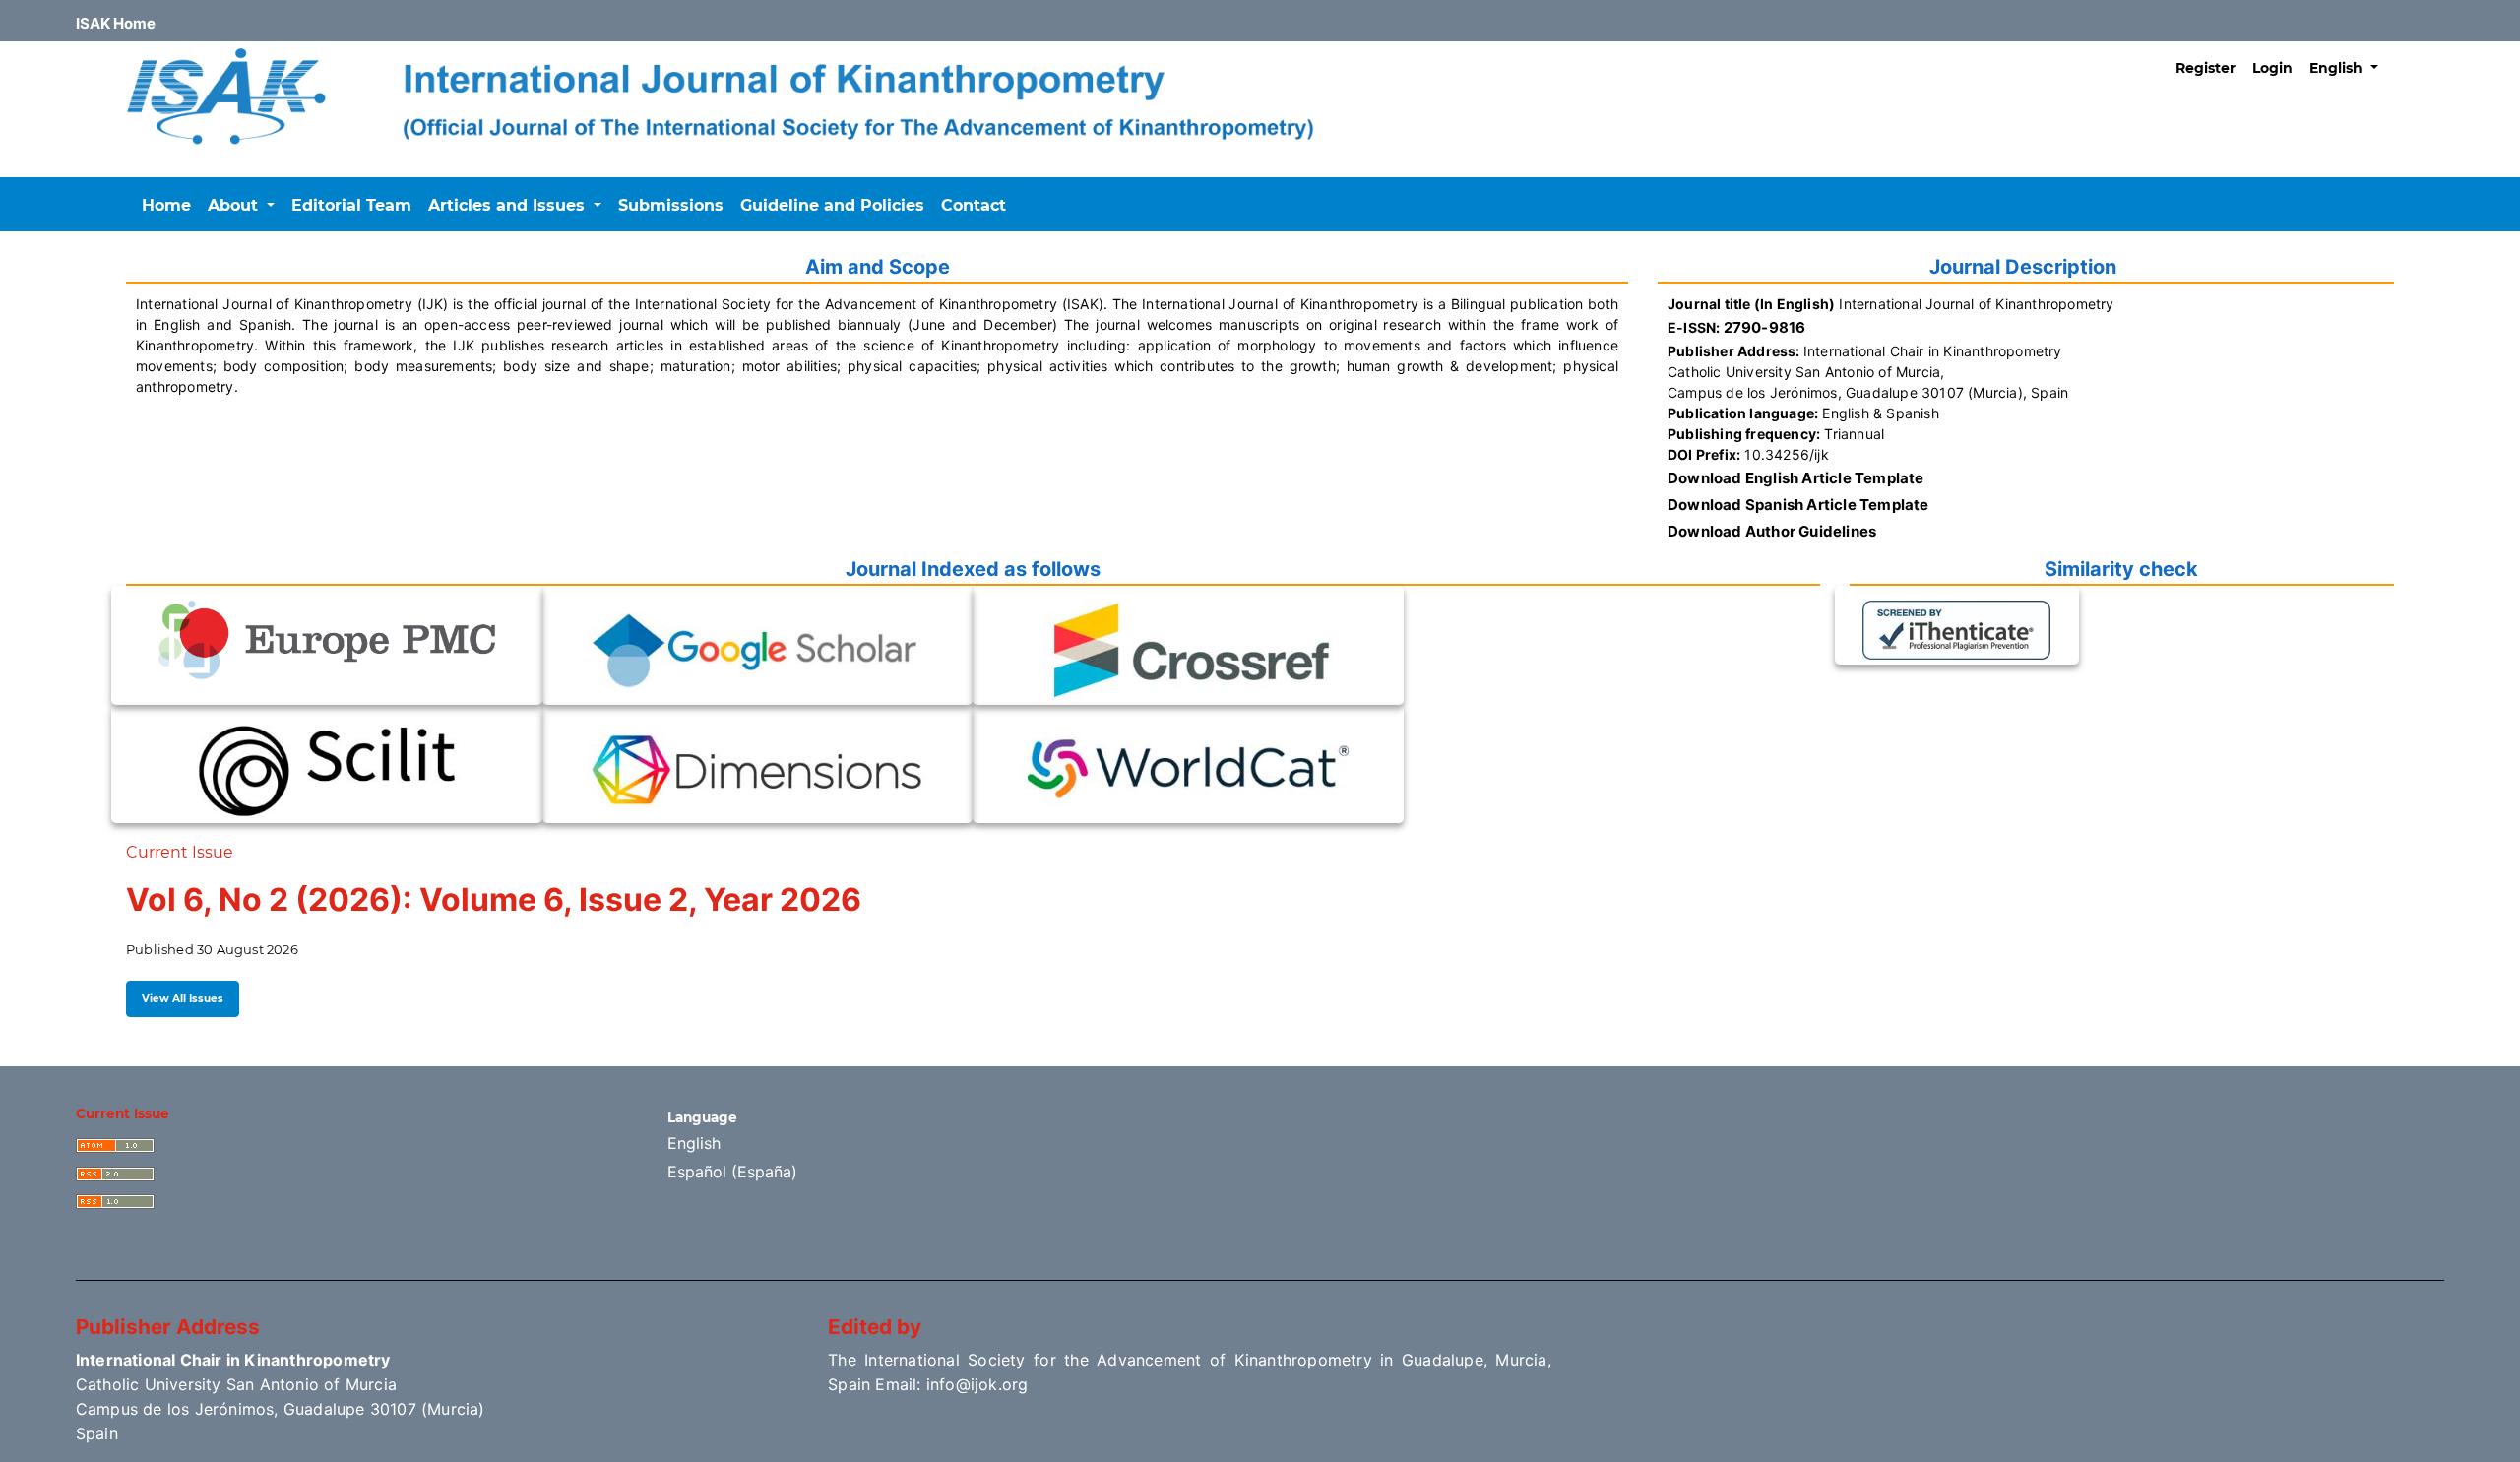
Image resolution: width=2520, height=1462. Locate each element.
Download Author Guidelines (1772, 531)
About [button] (235, 205)
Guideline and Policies (832, 205)
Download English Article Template (1796, 478)
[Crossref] (1188, 649)
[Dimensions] (757, 767)
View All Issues (183, 999)
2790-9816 (1765, 327)
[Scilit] (327, 767)
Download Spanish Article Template (1798, 505)
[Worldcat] (1188, 767)
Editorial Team (351, 205)
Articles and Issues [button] (509, 205)
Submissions (671, 205)
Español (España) (732, 1172)
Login (2272, 68)
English (694, 1143)
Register (2205, 68)
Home (166, 205)
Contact (974, 205)
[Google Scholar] (757, 649)
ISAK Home (116, 23)
